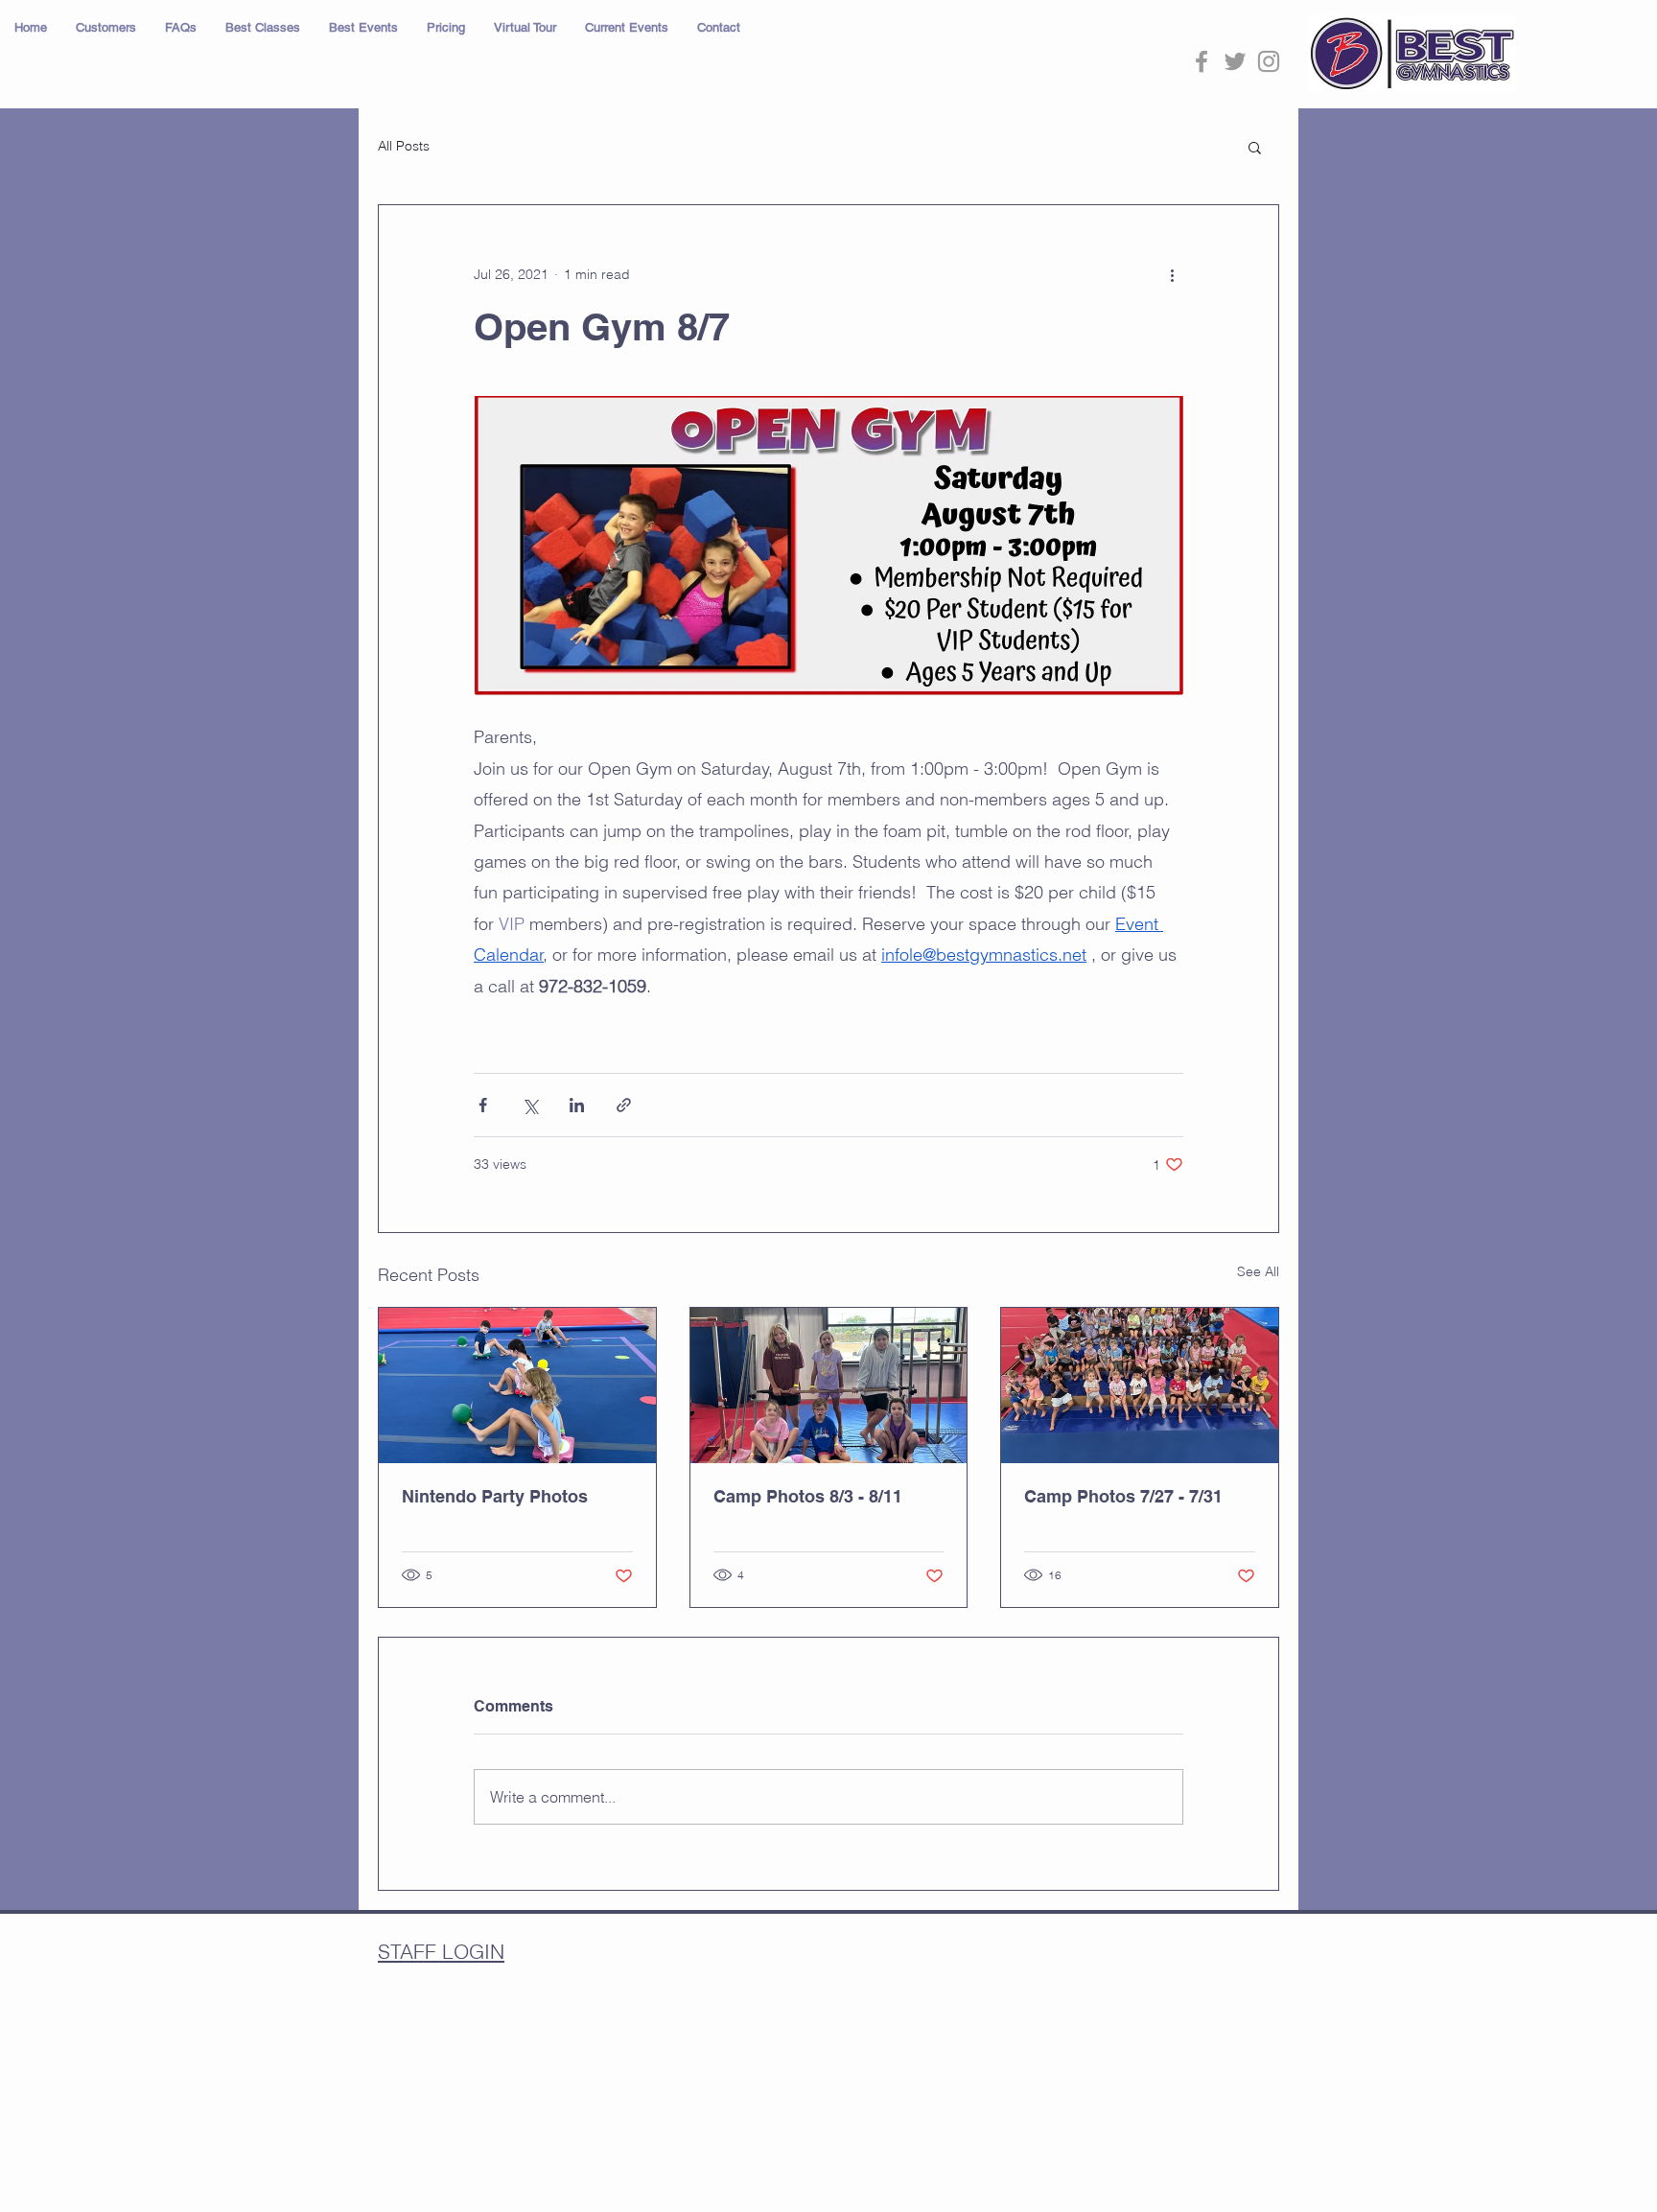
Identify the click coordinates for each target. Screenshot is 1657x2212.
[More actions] (1172, 274)
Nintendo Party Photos (495, 1496)
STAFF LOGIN (441, 1951)
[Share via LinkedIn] (577, 1105)
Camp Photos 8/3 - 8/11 (808, 1496)
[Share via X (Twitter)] (530, 1105)
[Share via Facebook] (483, 1105)
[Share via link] (624, 1105)
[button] (106, 28)
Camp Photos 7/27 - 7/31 (1123, 1496)
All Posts (404, 146)
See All (1258, 1271)
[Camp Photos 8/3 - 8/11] (829, 1385)
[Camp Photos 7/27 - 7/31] (1140, 1385)
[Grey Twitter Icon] (1235, 61)
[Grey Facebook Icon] (1202, 61)
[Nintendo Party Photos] (517, 1385)
